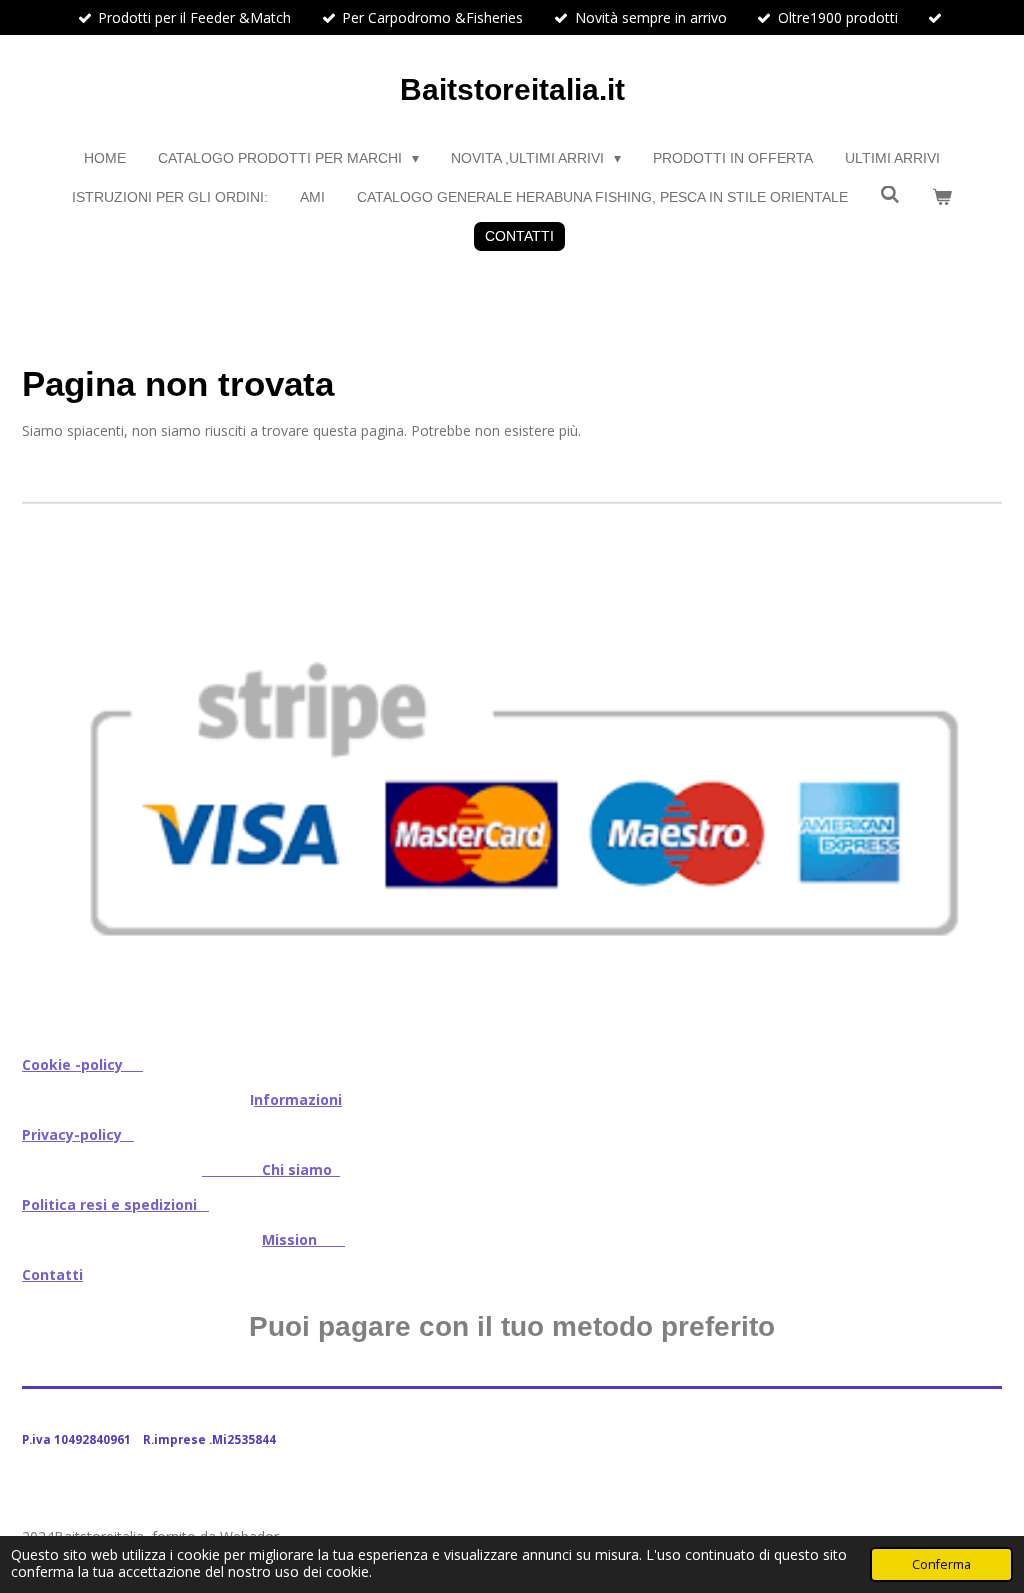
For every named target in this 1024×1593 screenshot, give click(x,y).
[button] (984, 568)
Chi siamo (271, 1169)
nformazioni (298, 1099)
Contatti (52, 1274)
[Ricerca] (890, 195)
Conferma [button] (941, 1564)
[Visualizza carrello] (942, 197)
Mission (303, 1239)
